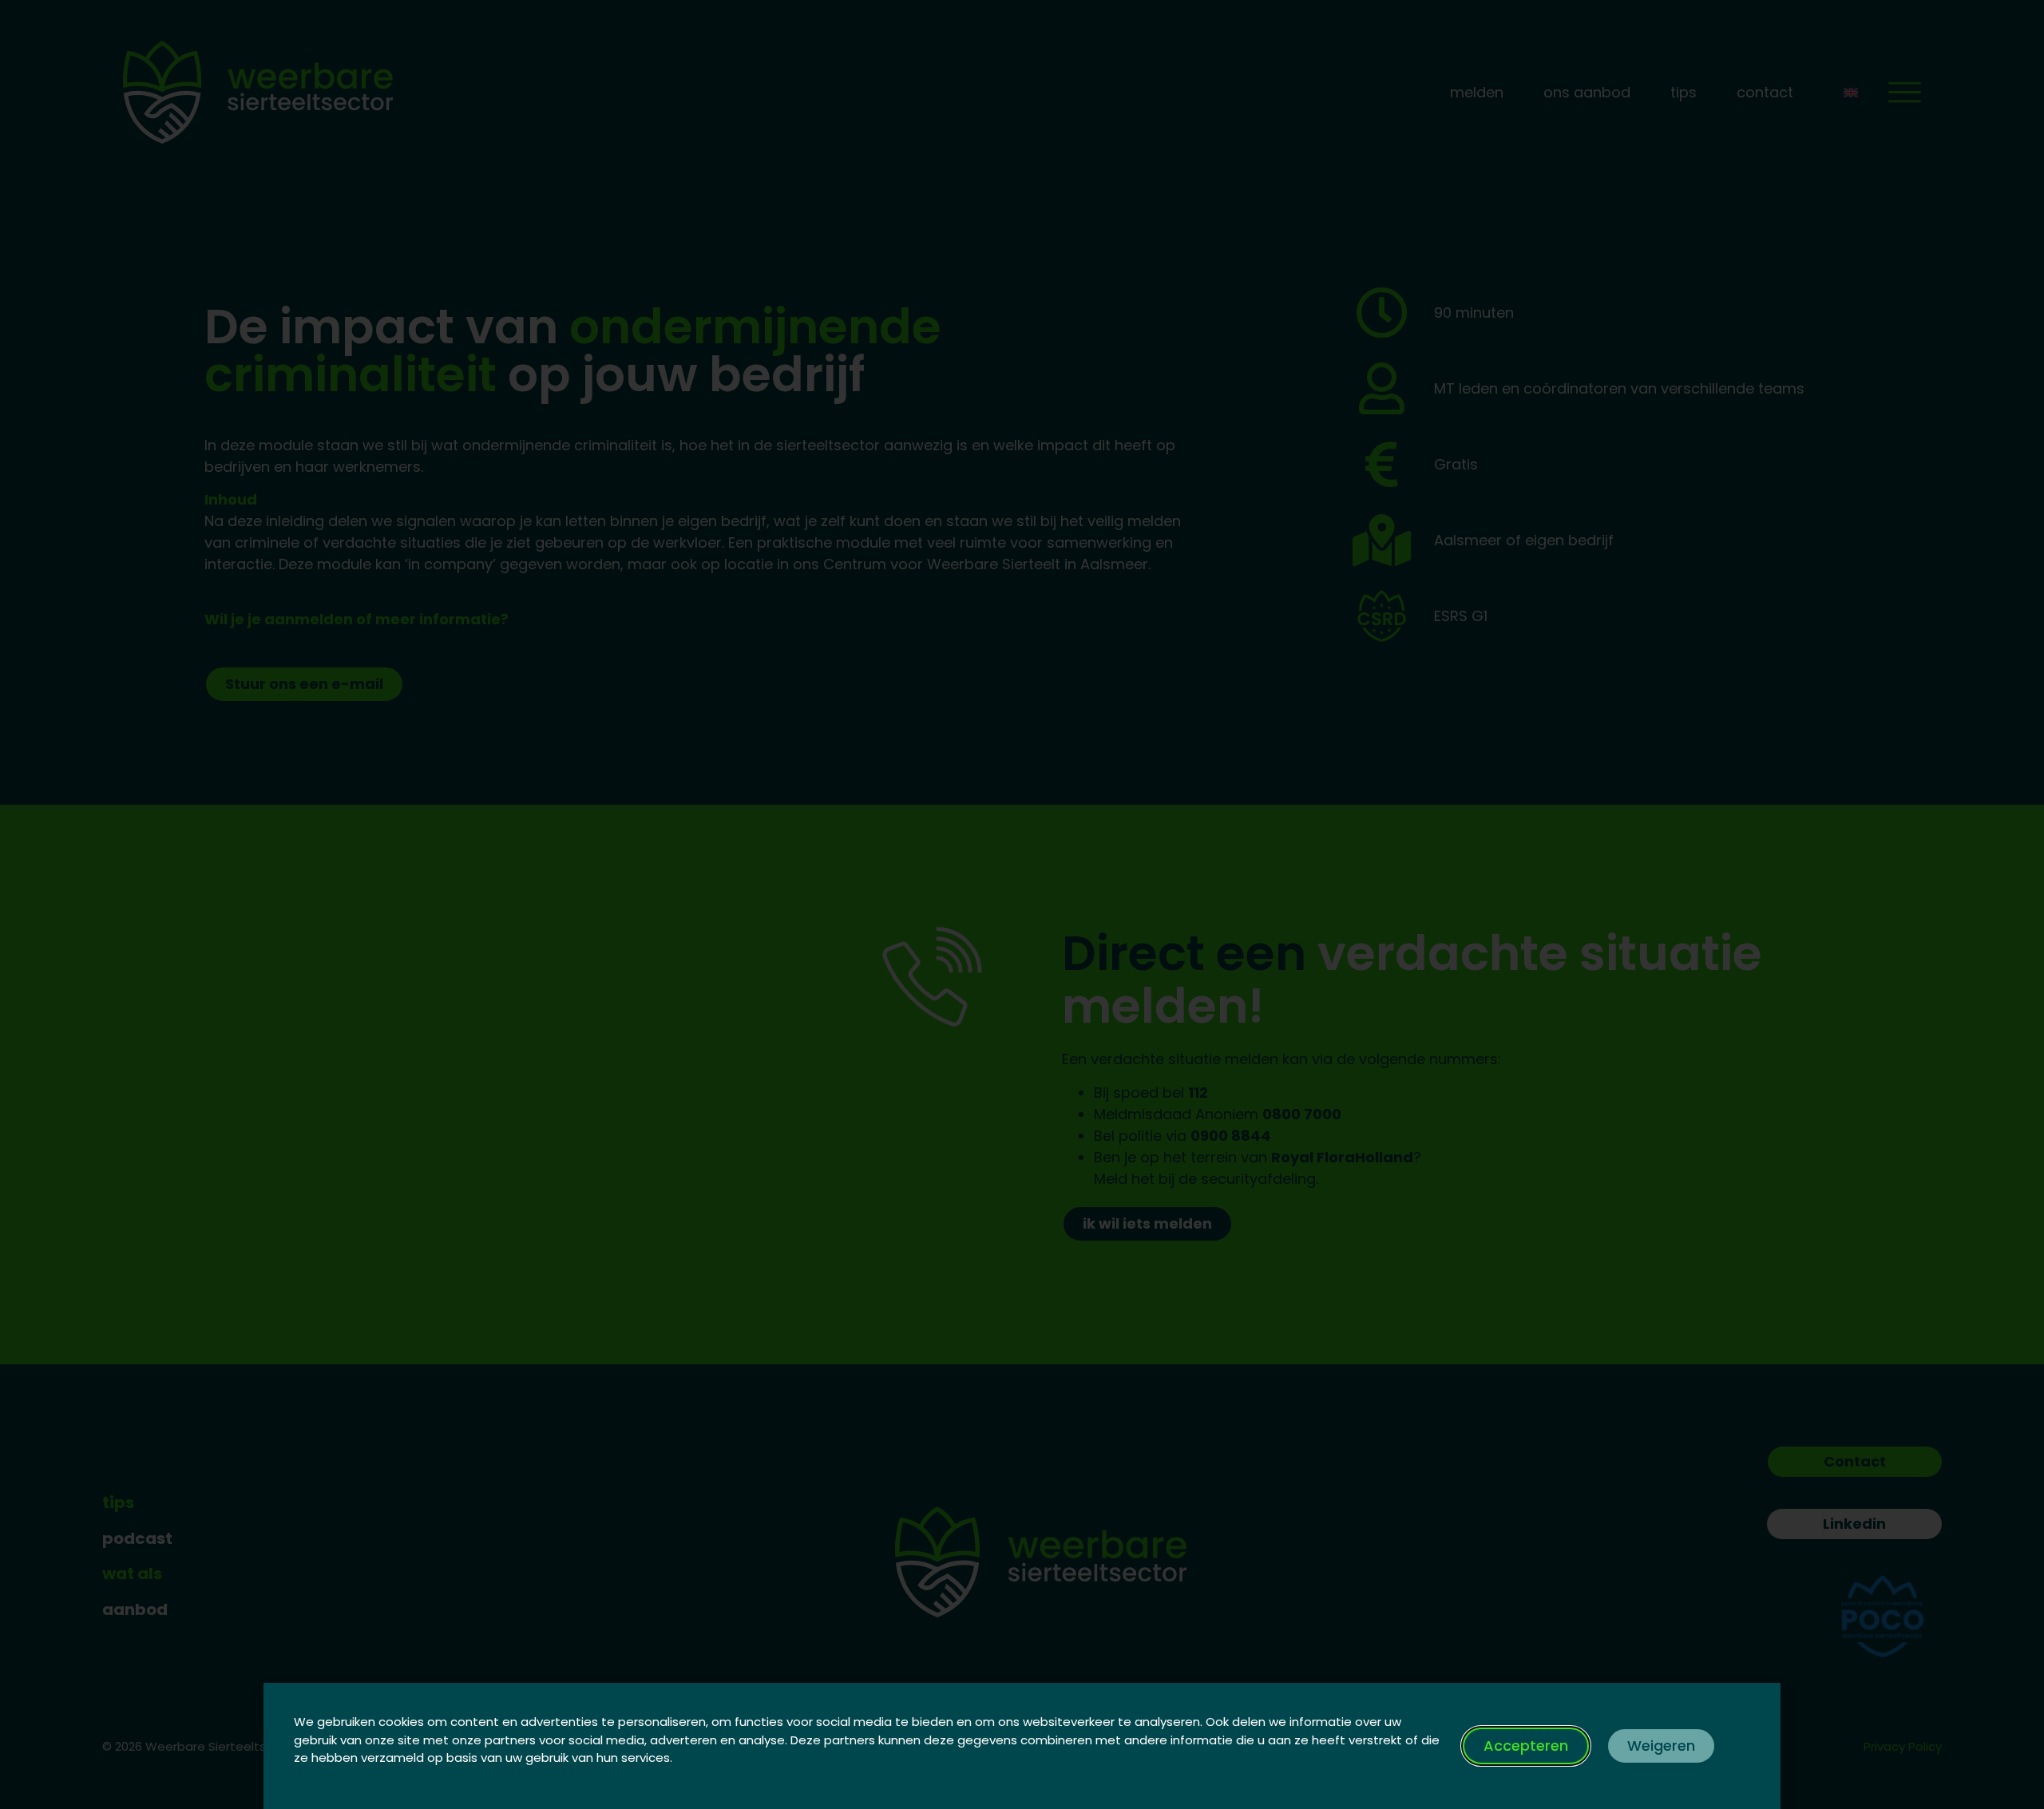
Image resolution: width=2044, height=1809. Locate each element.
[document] (1022, 904)
